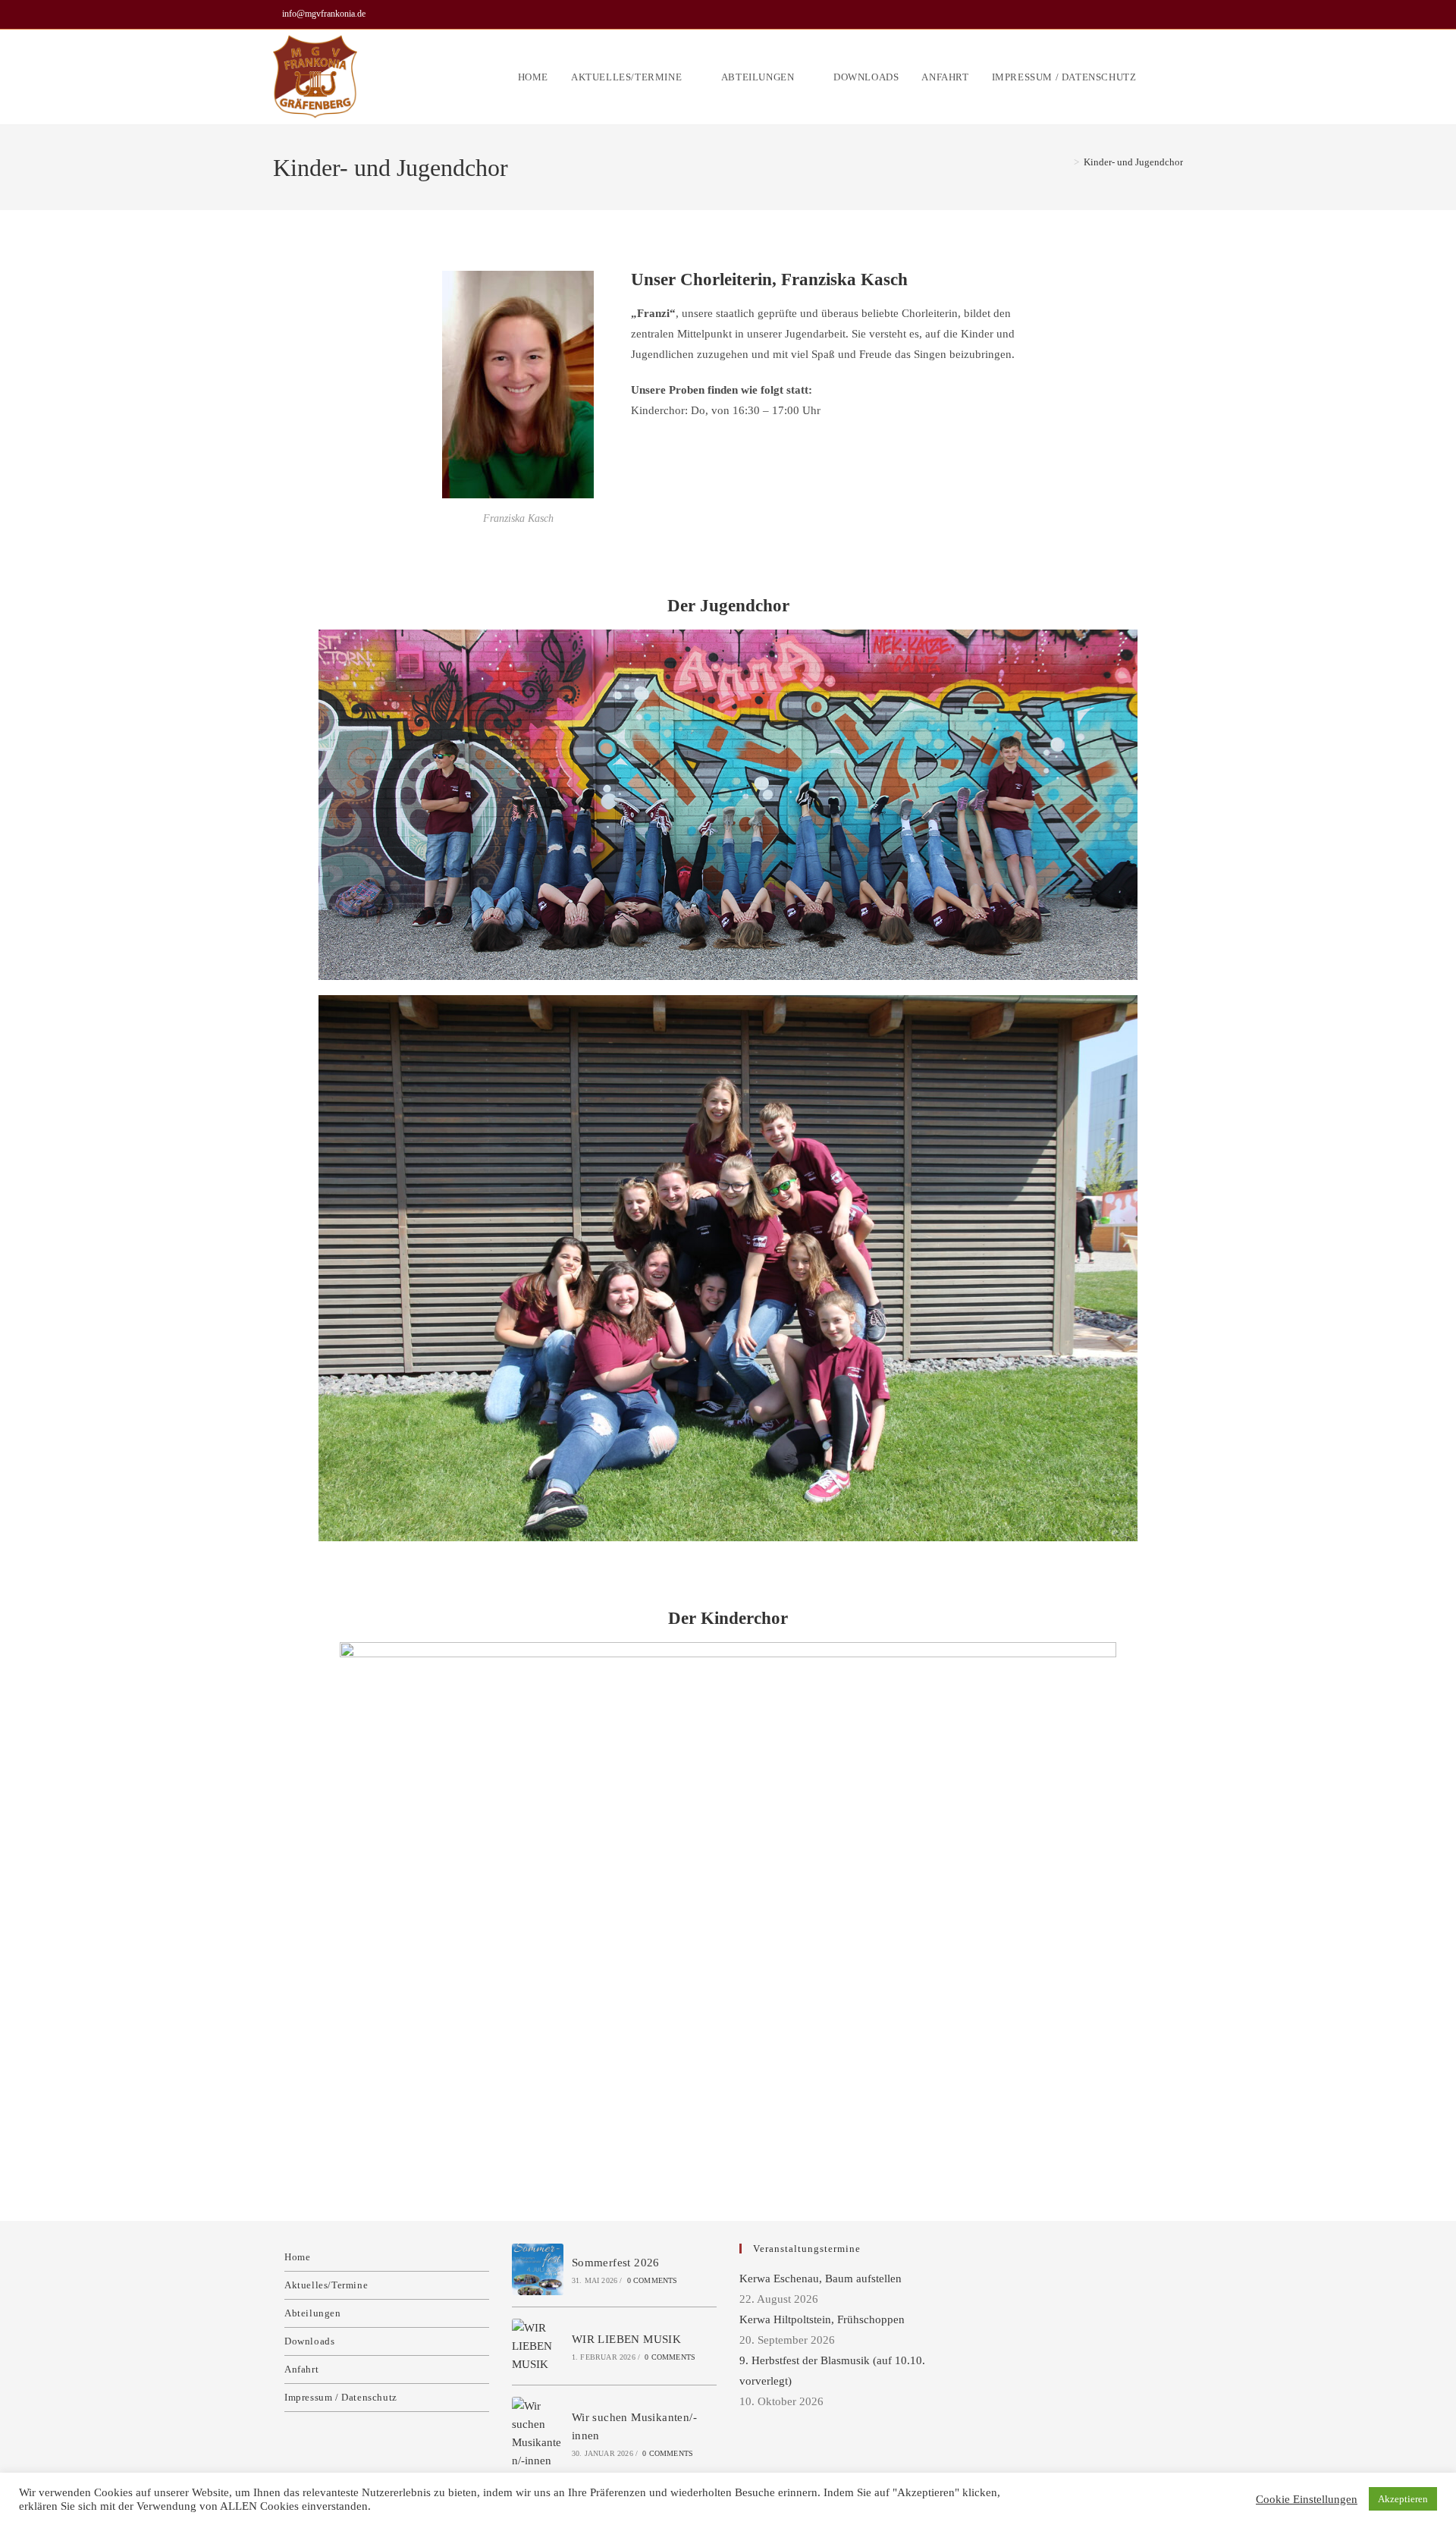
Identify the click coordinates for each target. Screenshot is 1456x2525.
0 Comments (653, 2280)
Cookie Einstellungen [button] (1307, 2499)
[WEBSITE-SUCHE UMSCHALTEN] (1179, 77)
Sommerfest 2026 (616, 2263)
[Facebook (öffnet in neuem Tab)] (1177, 14)
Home (297, 2257)
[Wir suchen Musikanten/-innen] (538, 2433)
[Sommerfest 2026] (538, 2269)
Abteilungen (313, 2313)
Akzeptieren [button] (1403, 2499)
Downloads (309, 2341)
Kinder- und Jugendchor (1133, 162)
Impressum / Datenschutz (341, 2397)
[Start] (1065, 162)
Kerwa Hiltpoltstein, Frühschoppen (822, 2319)
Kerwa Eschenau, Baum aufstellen (821, 2278)
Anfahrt (301, 2369)
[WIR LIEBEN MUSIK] (538, 2346)
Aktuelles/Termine (326, 2285)
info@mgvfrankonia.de (324, 14)
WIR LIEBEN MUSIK (626, 2339)
